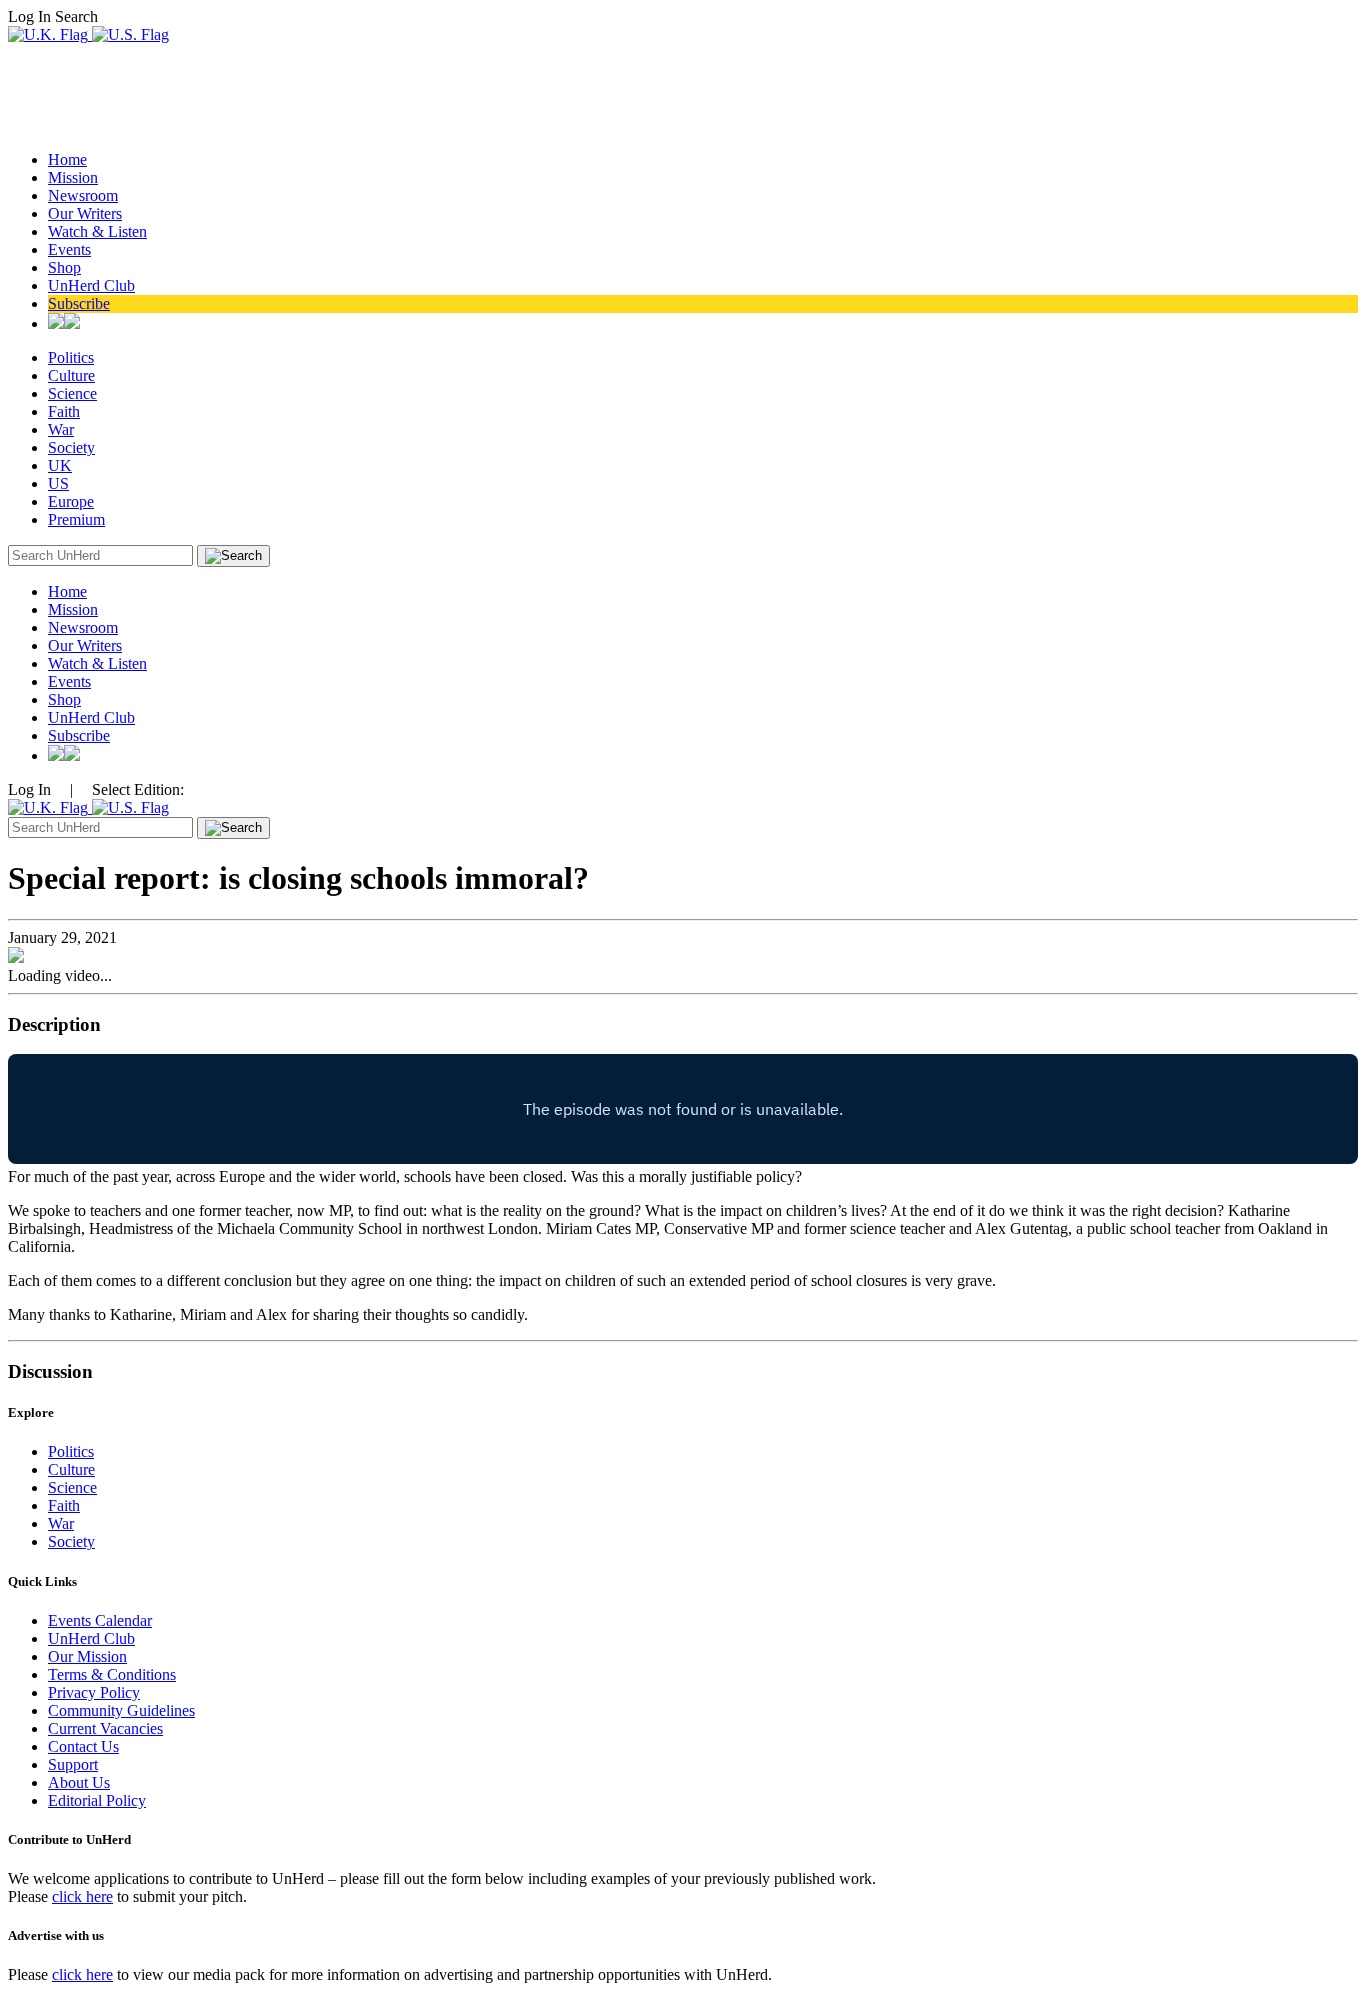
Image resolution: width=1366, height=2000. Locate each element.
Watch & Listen (97, 231)
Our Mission (87, 1656)
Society (71, 447)
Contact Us (83, 1746)
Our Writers (85, 213)
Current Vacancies (105, 1728)
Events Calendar (100, 1620)
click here (82, 1896)
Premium (76, 519)
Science (72, 393)
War (61, 429)
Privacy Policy (94, 1692)
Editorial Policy (97, 1800)
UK (60, 465)
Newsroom (83, 195)
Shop (64, 267)
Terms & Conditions (112, 1674)
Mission (73, 177)
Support (73, 1764)
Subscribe (79, 303)
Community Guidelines (121, 1710)
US (58, 483)
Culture (71, 375)
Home (67, 159)
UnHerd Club (91, 285)
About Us (79, 1782)
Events (69, 249)
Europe (71, 501)
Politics (71, 357)
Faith (64, 411)
